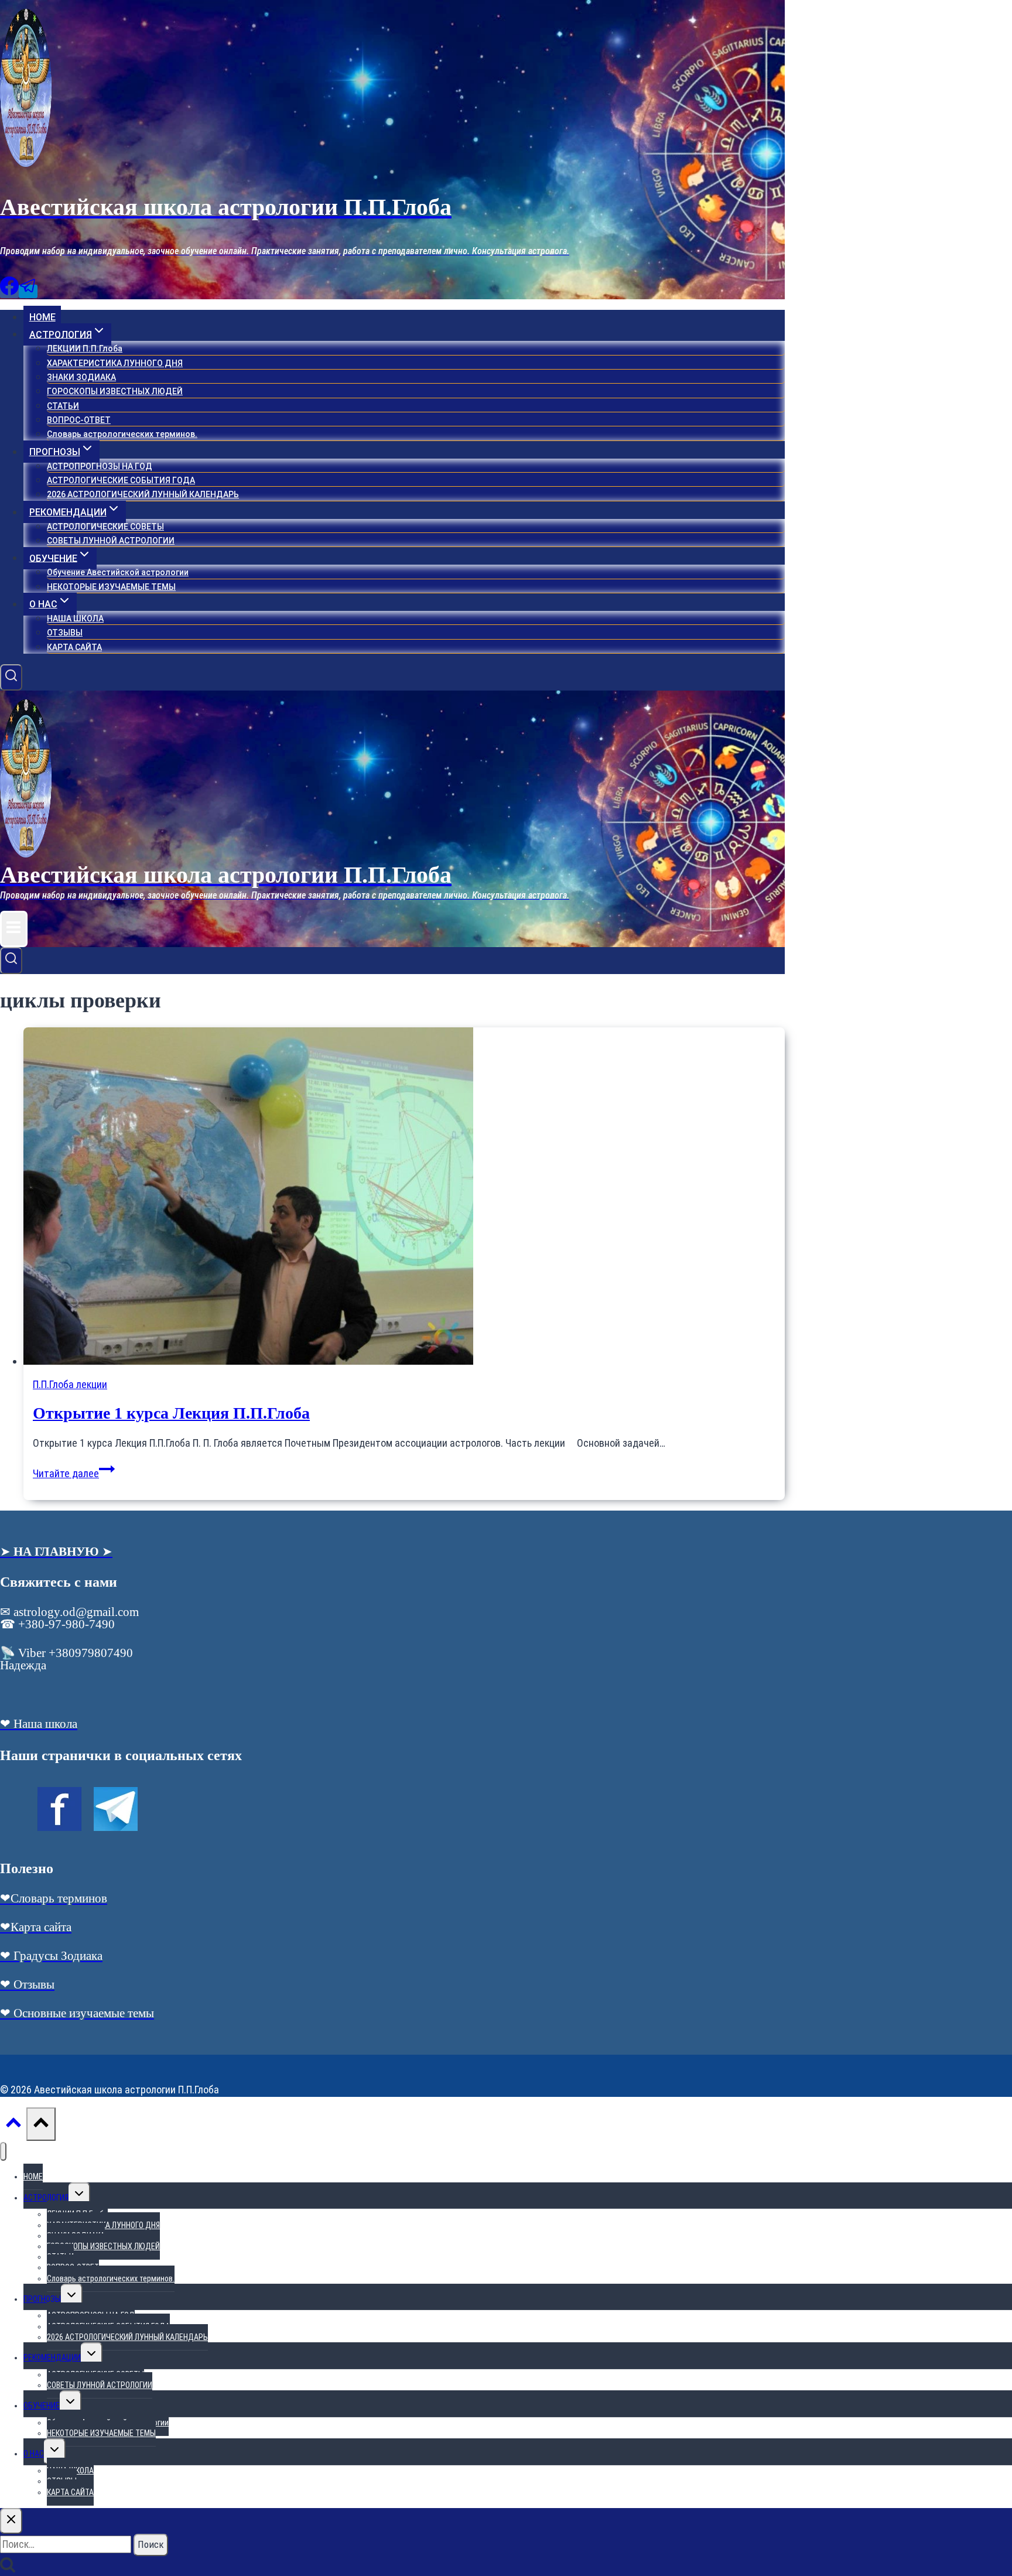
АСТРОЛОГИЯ (46, 2198)
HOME (42, 317)
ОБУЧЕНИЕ (42, 2406)
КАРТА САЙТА (74, 647)
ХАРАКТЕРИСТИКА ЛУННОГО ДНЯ (115, 363)
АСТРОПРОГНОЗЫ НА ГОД (100, 466)
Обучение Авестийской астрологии (118, 572)
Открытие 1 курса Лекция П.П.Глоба (171, 1413)
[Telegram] (28, 291)
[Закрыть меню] (3, 2152)
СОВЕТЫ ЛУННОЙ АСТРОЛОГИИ (111, 541)
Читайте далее (74, 1473)
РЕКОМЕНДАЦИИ (52, 2358)
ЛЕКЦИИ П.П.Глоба (85, 349)
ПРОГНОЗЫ (42, 2299)
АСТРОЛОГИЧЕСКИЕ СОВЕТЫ (105, 527)
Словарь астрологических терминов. (122, 434)
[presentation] (404, 1198)
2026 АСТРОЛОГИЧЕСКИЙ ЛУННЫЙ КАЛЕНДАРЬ (143, 494)
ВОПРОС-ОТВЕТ (79, 420)
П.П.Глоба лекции (70, 1384)
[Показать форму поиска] (11, 678)
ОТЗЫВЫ (65, 633)
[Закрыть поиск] (11, 2521)
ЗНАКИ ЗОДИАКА (81, 377)
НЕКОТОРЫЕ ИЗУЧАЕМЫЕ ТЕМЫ (111, 587)
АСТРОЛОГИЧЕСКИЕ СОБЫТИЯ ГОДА (121, 480)
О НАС (34, 2454)
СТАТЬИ (63, 406)
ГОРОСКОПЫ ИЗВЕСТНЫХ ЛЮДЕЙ (115, 391)
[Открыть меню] (14, 929)
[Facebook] (9, 291)
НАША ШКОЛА (75, 619)
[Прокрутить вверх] (13, 2126)
